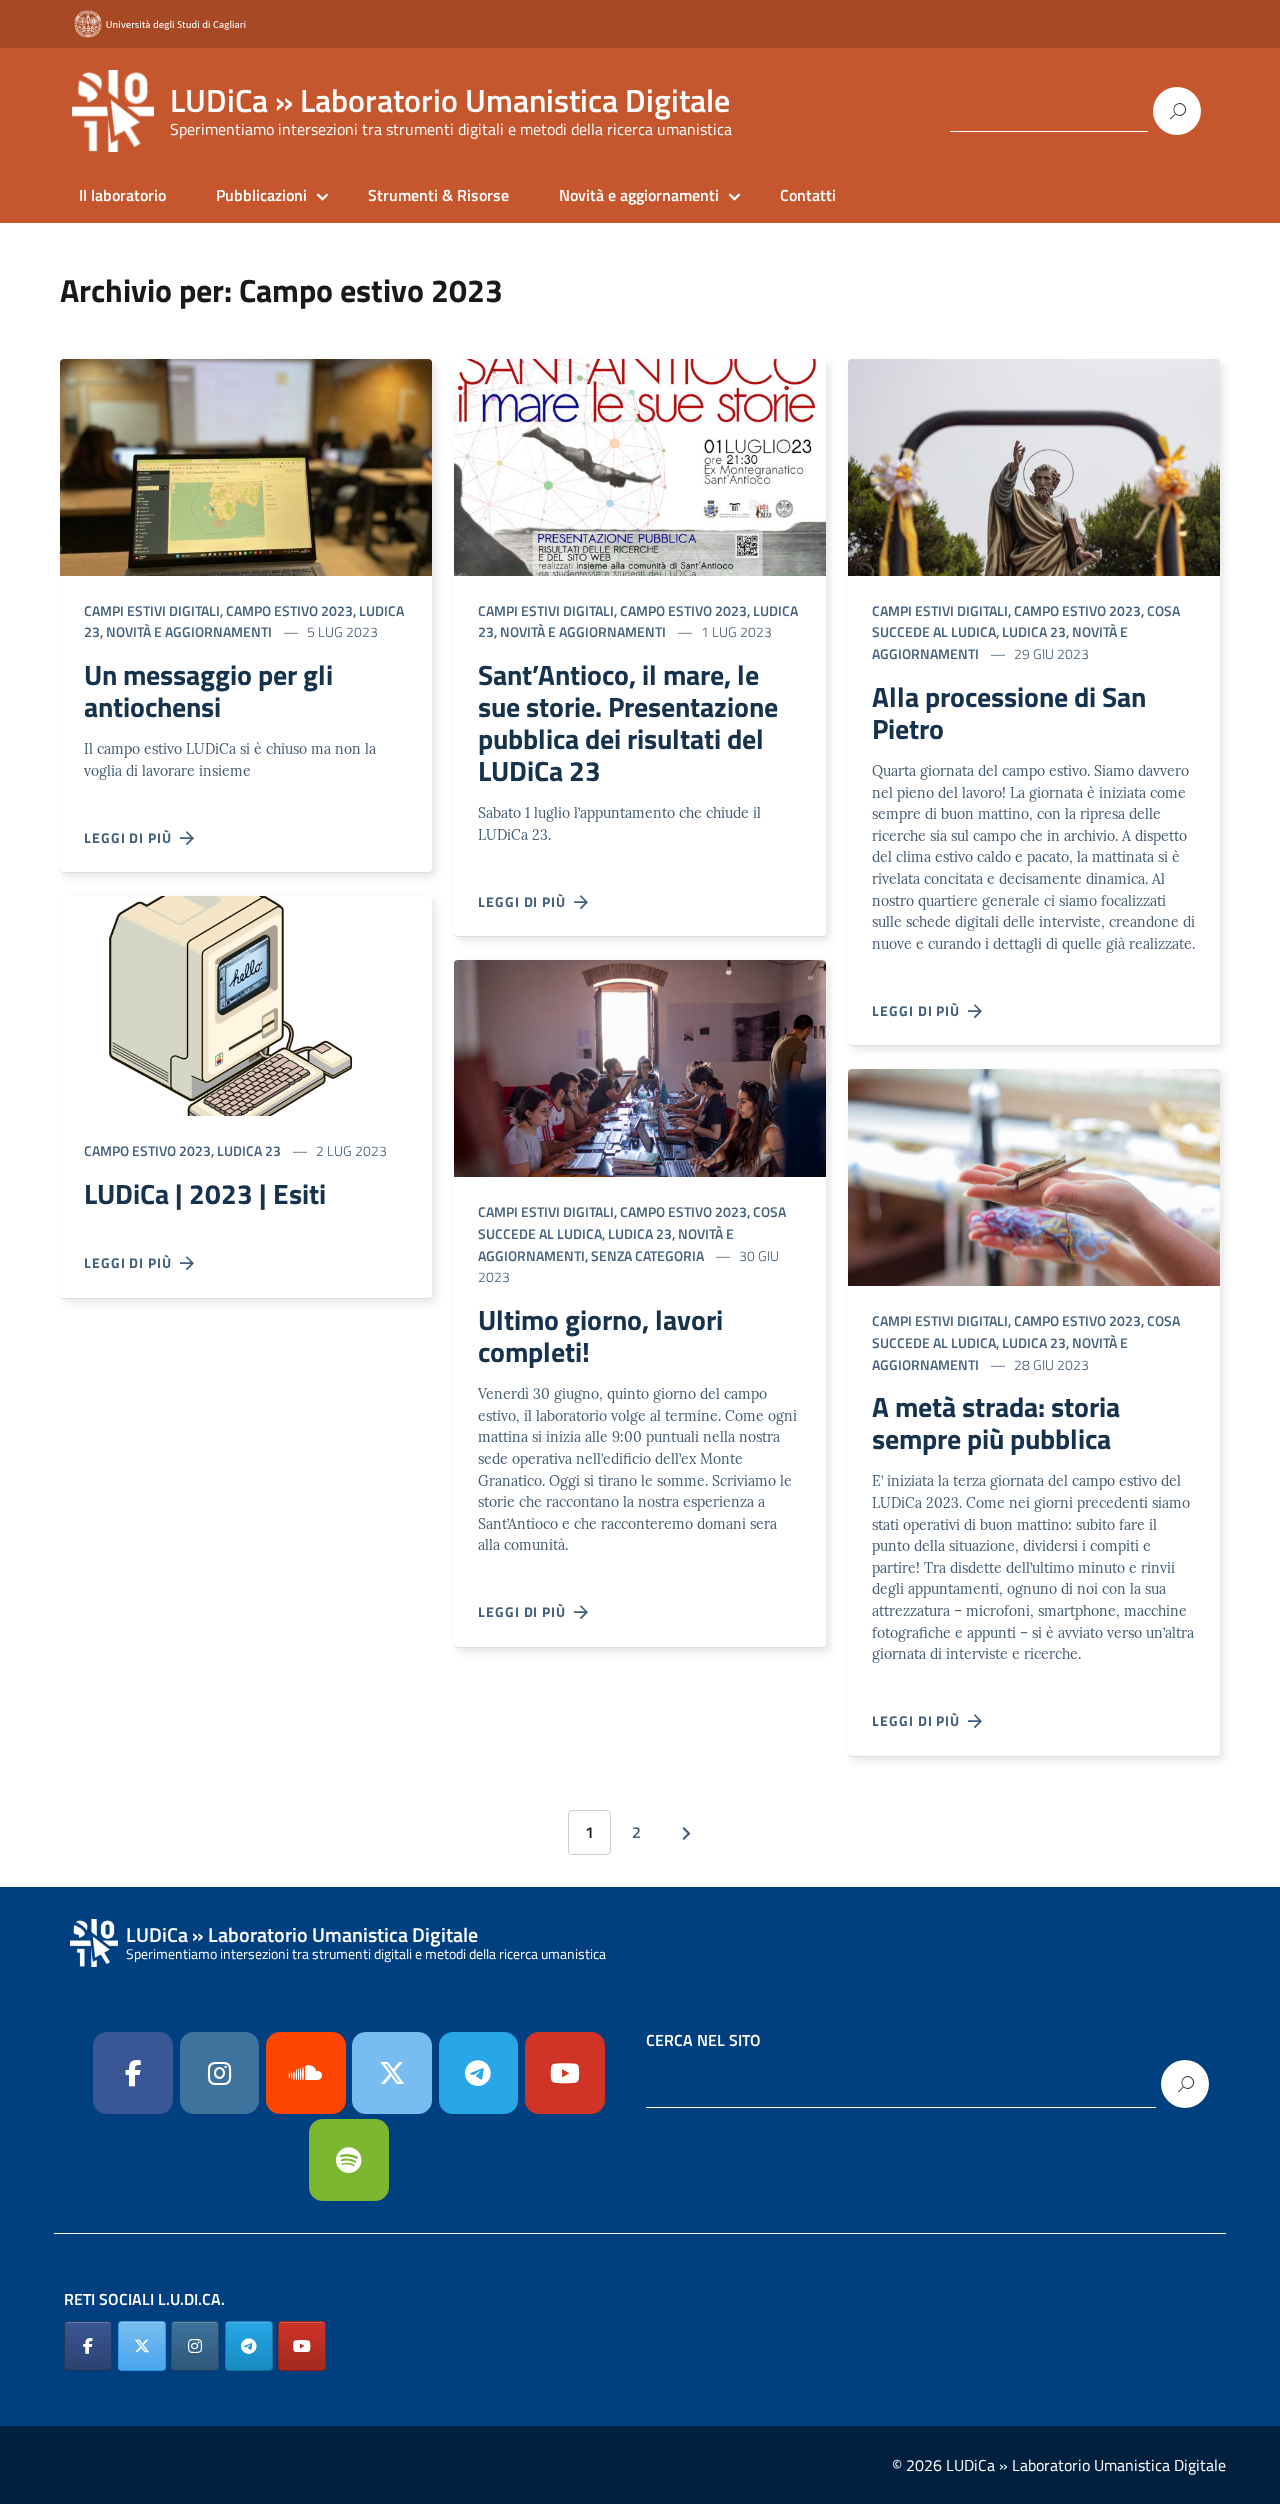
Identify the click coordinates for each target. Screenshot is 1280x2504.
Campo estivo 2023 (289, 610)
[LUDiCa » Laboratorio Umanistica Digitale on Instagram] (195, 2346)
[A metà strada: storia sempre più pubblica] (1034, 1175)
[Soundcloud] (306, 2073)
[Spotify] (349, 2160)
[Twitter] (392, 2073)
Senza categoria (647, 1255)
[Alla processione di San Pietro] (1034, 465)
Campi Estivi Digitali (152, 610)
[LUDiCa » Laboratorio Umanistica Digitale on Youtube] (565, 2073)
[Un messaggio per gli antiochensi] (246, 465)
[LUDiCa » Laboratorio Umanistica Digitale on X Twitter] (142, 2346)
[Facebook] (133, 2073)
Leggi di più (132, 837)
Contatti (808, 195)
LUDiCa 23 (249, 1150)
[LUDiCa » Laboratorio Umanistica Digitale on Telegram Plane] (479, 2073)
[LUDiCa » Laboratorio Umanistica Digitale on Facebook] (88, 2346)
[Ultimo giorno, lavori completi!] (640, 1066)
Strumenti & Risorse (438, 195)
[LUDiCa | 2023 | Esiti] (246, 1004)
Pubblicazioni (261, 195)
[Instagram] (220, 2073)
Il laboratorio (122, 195)
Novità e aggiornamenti (639, 195)
